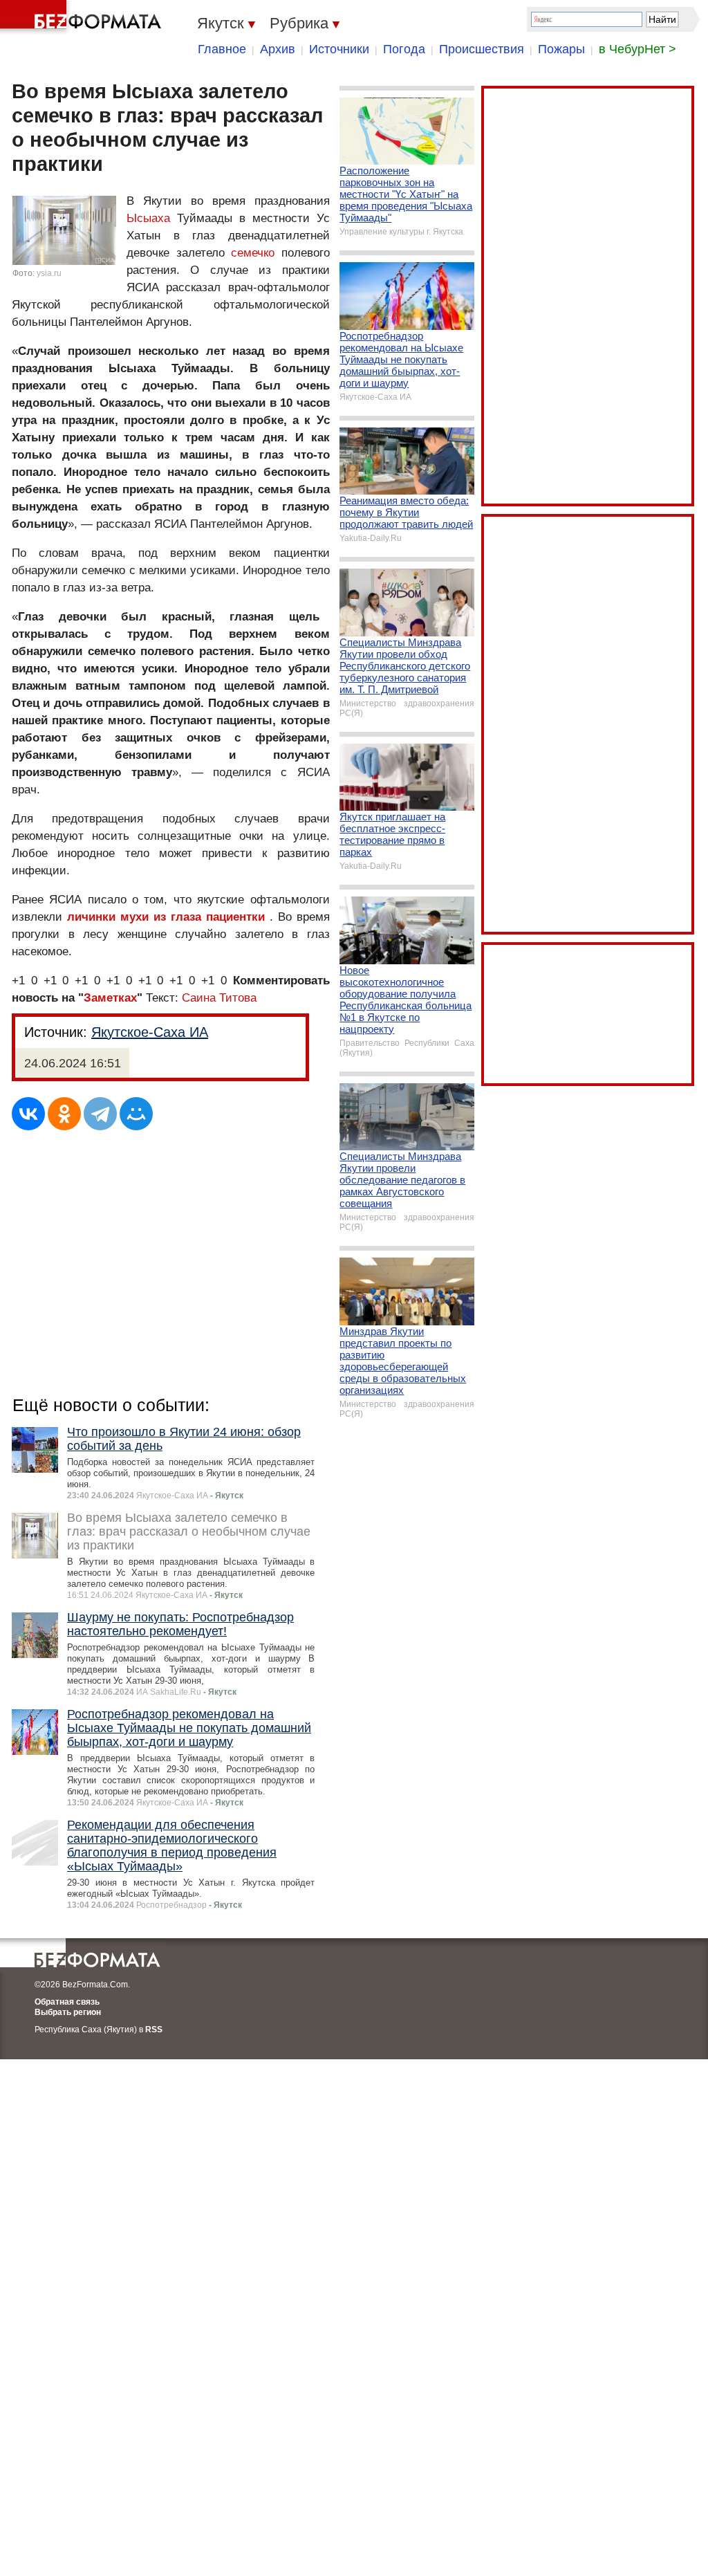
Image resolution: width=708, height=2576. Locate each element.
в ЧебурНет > (637, 49)
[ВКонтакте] (28, 1114)
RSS (154, 2030)
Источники (339, 49)
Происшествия (482, 49)
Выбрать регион (68, 2012)
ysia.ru (49, 273)
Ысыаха (148, 218)
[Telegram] (100, 1114)
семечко (253, 253)
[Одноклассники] (64, 1114)
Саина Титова (219, 998)
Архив (278, 49)
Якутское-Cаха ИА (150, 1032)
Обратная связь (67, 2002)
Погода (404, 49)
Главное (222, 49)
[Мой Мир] (136, 1114)
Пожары (561, 49)
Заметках (110, 998)
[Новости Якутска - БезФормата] (83, 17)
